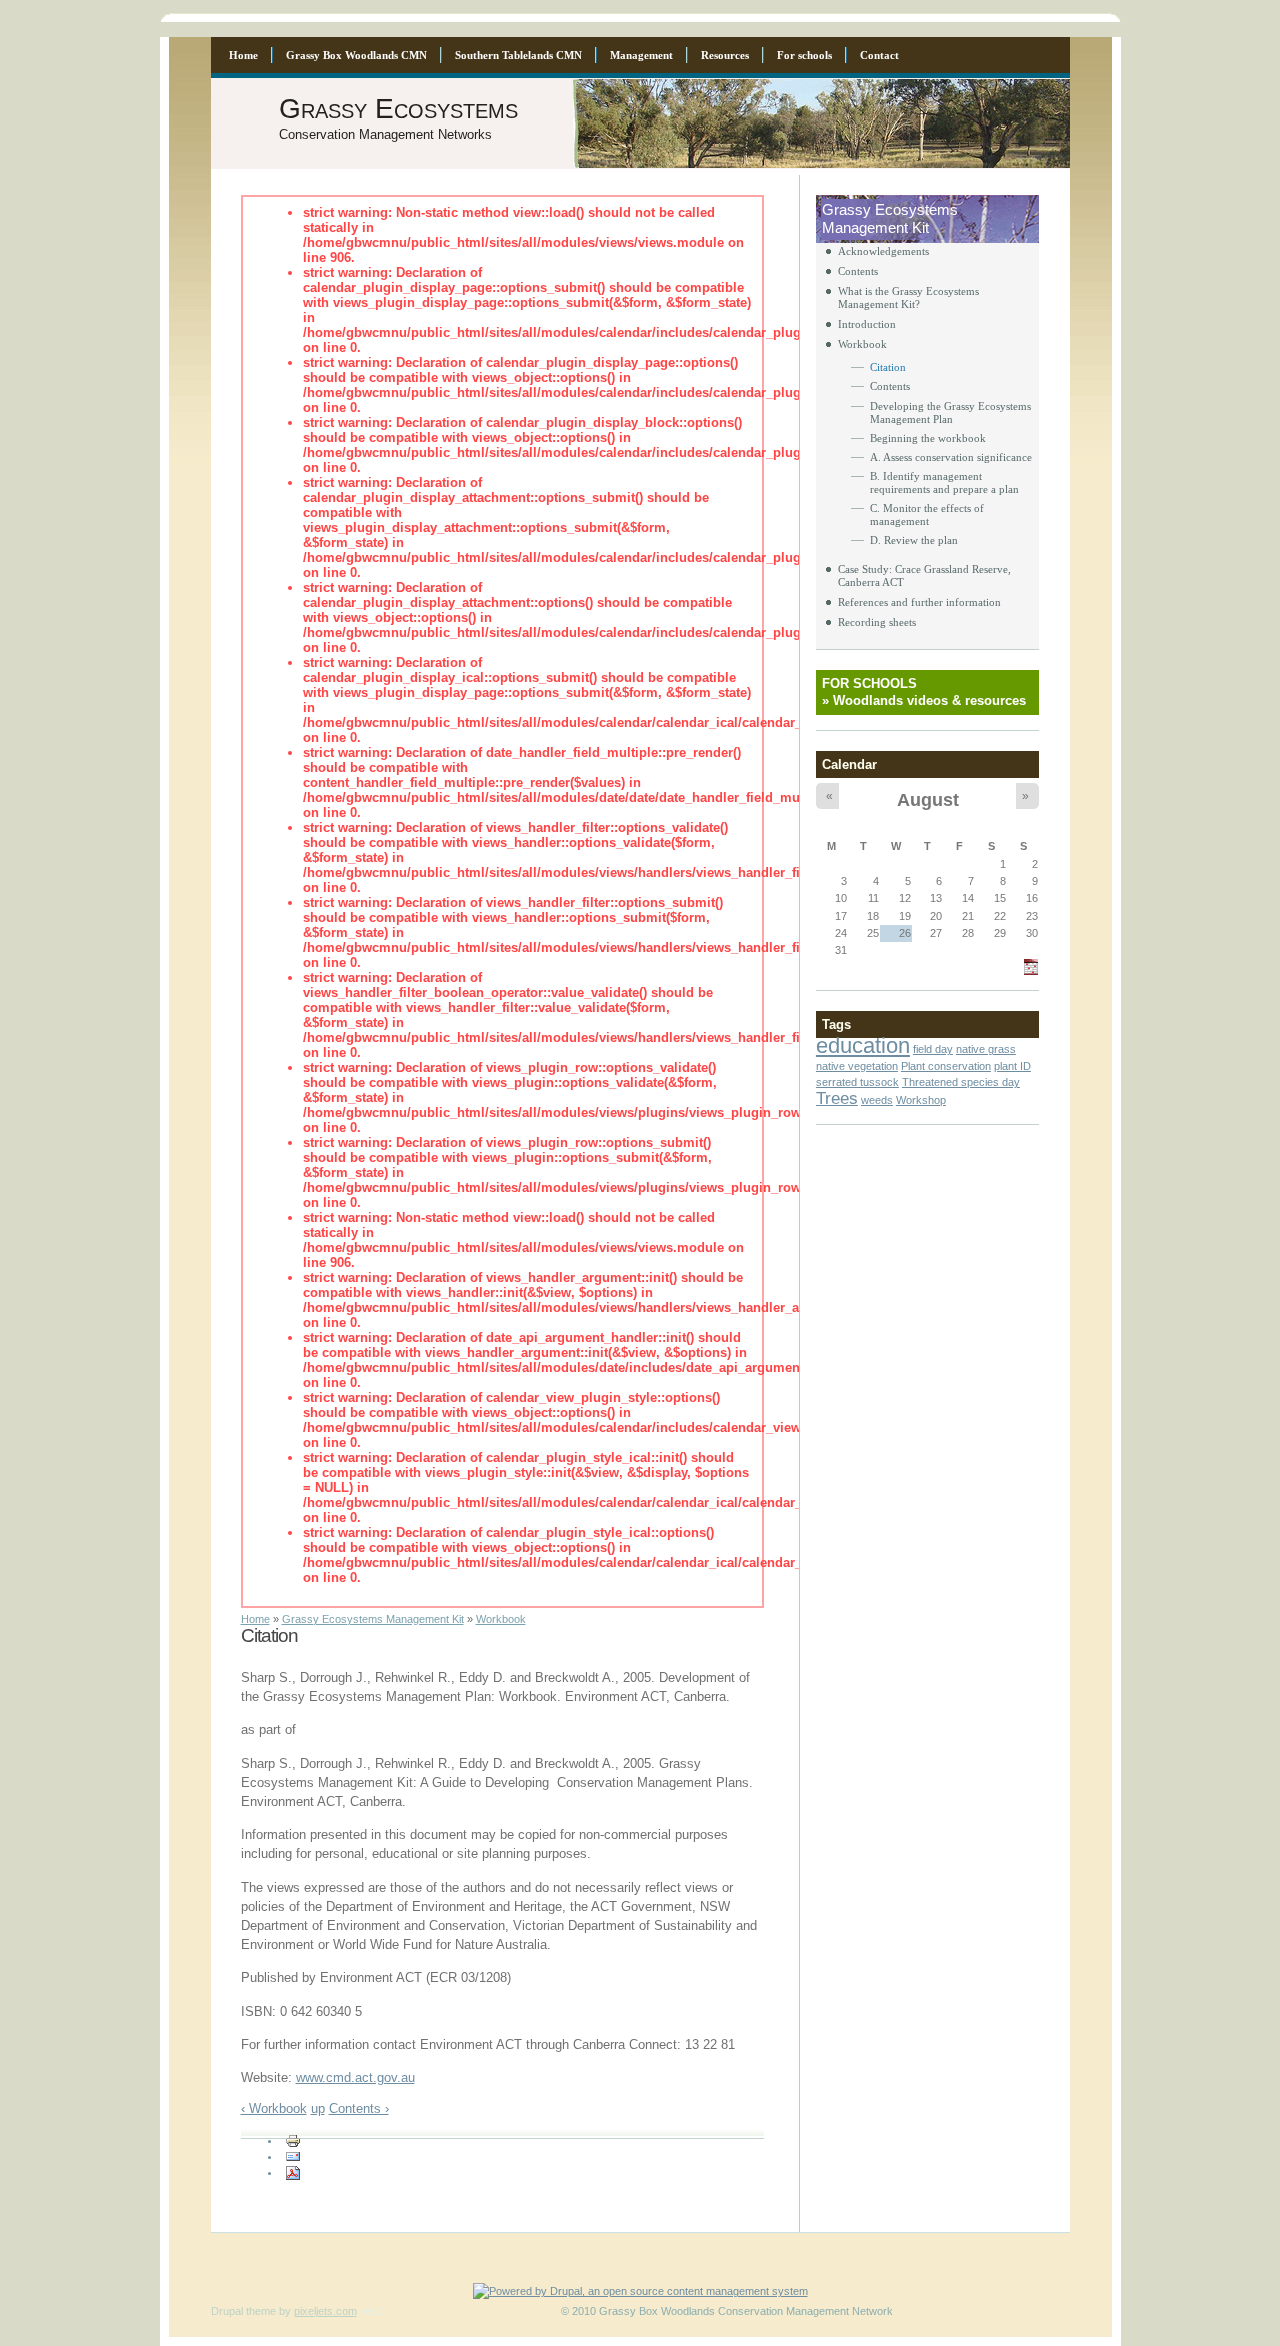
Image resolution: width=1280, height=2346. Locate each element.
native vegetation (857, 1066)
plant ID (1012, 1066)
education (863, 1045)
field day (933, 1049)
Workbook (501, 1619)
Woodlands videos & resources (929, 700)
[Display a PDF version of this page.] (293, 2172)
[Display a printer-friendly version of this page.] (293, 2140)
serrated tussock (857, 1082)
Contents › (359, 2108)
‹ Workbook (274, 2108)
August (928, 799)
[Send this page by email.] (293, 2156)
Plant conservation (946, 1066)
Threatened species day (961, 1082)
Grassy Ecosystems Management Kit (373, 1619)
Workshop (921, 1100)
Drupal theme (243, 2311)
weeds (877, 1100)
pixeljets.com (325, 2311)
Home (255, 1619)
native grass (986, 1049)
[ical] (1031, 971)
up (318, 2108)
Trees (837, 1098)
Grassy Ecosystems (398, 108)
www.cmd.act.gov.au (355, 2077)
